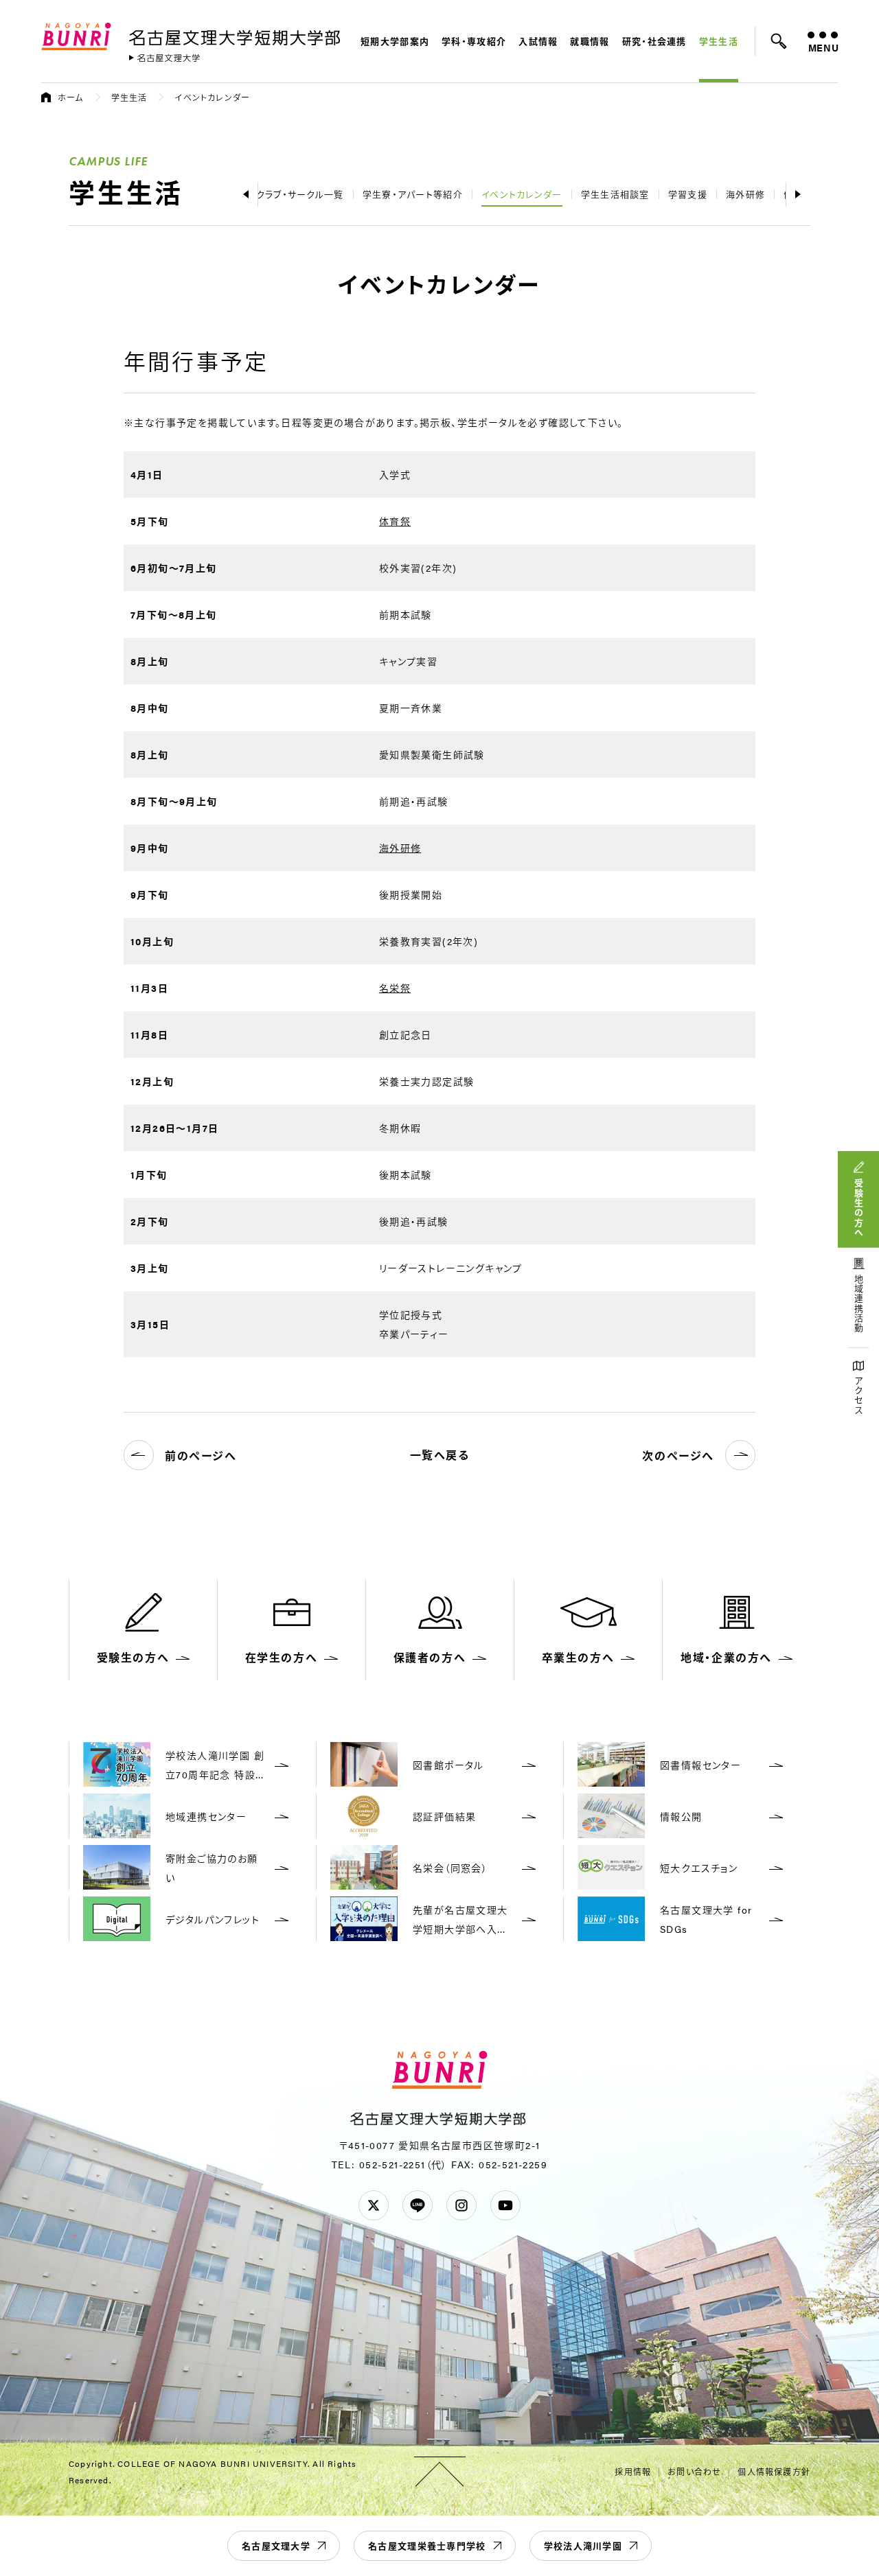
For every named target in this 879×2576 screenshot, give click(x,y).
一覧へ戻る (440, 1455)
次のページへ (678, 1455)
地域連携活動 (859, 1304)
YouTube (505, 2205)
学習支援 (688, 194)
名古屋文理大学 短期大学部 (237, 35)
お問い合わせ (694, 2472)
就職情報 (590, 41)
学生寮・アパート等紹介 (413, 194)
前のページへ (201, 1455)
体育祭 (395, 521)
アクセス (859, 1396)
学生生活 (719, 41)
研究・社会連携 (654, 41)
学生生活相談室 (615, 194)
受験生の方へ (859, 1208)
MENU (823, 47)
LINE (418, 2205)
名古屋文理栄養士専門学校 (427, 2545)
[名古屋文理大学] (164, 58)
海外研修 (745, 194)
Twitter (374, 2205)
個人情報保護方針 (774, 2472)
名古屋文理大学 (276, 2545)
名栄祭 (395, 988)
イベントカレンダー (522, 194)
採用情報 (633, 2472)
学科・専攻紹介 (474, 41)
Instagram (461, 2205)
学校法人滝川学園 (583, 2545)
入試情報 (538, 41)
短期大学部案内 (395, 41)
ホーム (71, 97)
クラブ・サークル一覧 (300, 194)
